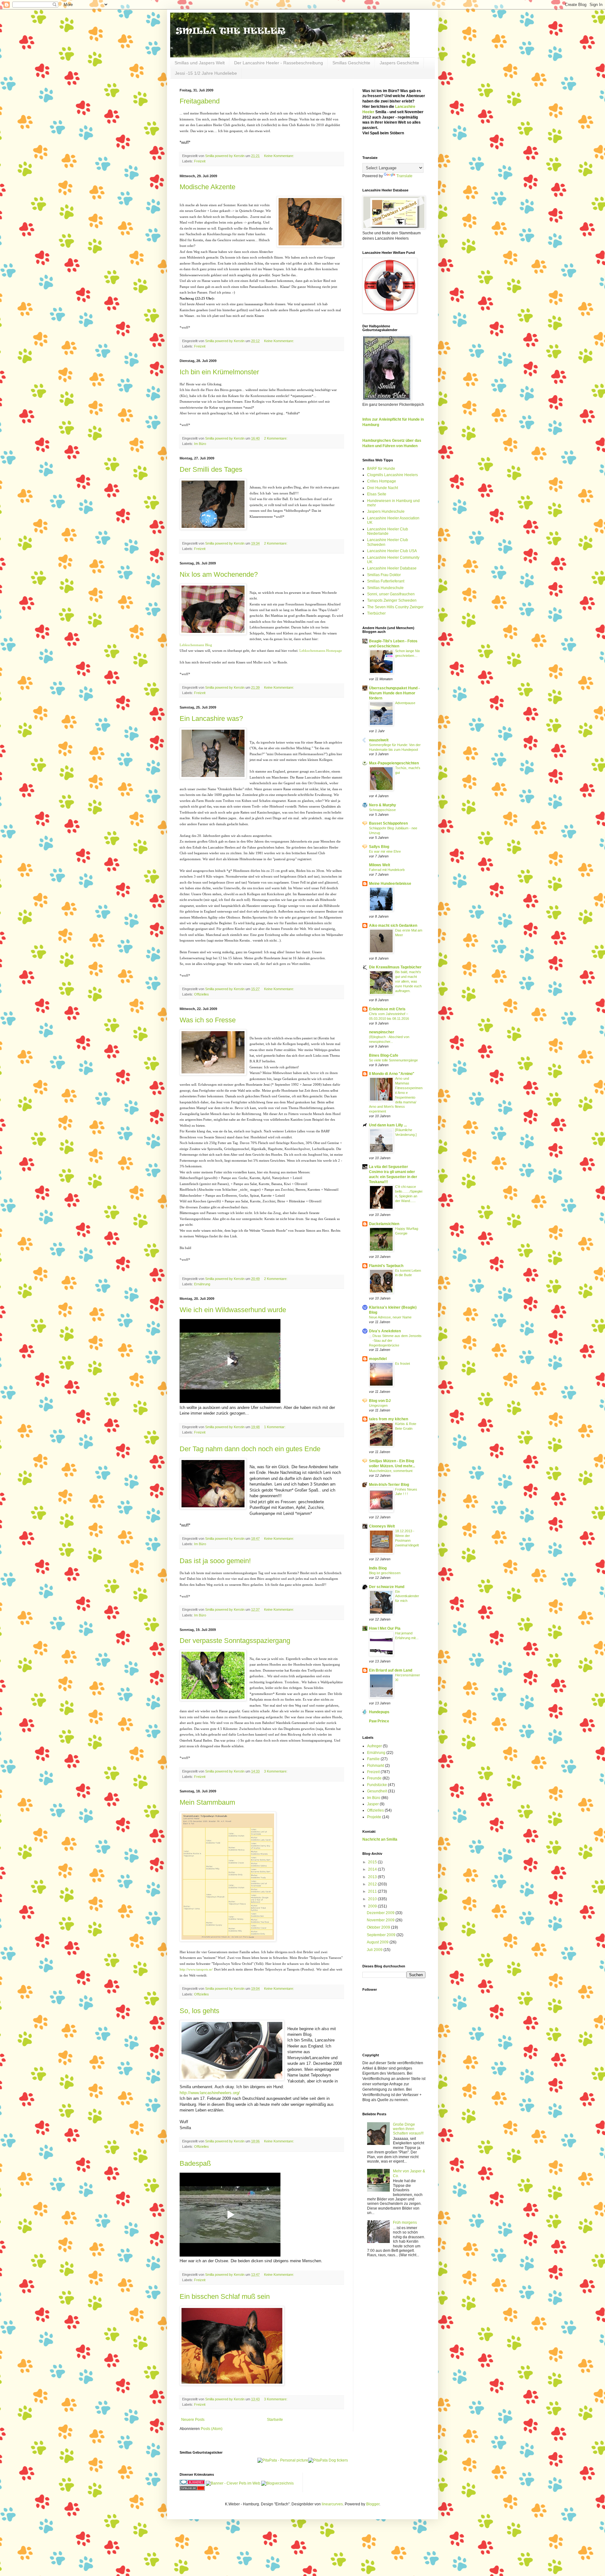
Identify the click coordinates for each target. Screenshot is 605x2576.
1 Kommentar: (275, 1427)
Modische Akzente (207, 187)
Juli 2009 (375, 1950)
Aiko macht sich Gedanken (393, 926)
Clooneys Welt (382, 1526)
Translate (404, 176)
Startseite (275, 2420)
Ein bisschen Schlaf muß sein (225, 2296)
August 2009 (378, 1942)
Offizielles (202, 994)
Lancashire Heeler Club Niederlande (388, 531)
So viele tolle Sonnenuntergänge (393, 1060)
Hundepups (379, 1712)
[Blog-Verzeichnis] (192, 2483)
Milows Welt (380, 865)
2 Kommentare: (276, 438)
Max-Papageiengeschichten (394, 763)
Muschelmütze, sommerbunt (391, 1471)
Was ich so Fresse (208, 1020)
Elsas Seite (377, 494)
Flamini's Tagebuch (386, 1266)
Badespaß (195, 2163)
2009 (373, 1906)
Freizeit (200, 161)
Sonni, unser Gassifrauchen (391, 594)
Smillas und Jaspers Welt (200, 63)
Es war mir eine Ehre (385, 851)
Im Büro (200, 444)
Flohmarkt (376, 1766)
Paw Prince (379, 1721)
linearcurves (332, 2504)
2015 (373, 1862)
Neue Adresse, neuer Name (390, 1317)
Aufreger (375, 1746)
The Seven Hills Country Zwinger (395, 607)
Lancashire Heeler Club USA (392, 551)
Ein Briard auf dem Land (391, 1670)
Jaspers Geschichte (399, 63)
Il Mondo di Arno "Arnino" (392, 1074)
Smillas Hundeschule (385, 588)
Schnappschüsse (382, 810)
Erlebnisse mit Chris (387, 1009)
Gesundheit (377, 1791)
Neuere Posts (193, 2420)
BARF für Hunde (381, 469)
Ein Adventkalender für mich (407, 1596)
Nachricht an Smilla (380, 1839)
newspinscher (382, 1032)
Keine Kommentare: (279, 156)
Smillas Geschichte (351, 63)
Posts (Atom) (212, 2429)
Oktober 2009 (379, 1927)
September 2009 (382, 1935)
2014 (373, 1869)
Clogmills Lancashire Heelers (392, 475)
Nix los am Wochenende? (219, 574)
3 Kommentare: (276, 1771)
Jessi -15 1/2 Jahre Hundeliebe (206, 73)
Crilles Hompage (382, 481)
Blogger (373, 2504)
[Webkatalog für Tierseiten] (233, 2483)
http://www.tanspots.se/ (196, 1969)
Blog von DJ (380, 1401)
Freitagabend (200, 101)
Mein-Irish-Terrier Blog (389, 1485)
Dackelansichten (384, 1224)
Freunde (374, 1778)
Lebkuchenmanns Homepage (320, 651)
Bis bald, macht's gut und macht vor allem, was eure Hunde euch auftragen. (408, 981)
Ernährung (202, 1284)
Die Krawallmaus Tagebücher (395, 967)
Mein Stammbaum (207, 1802)
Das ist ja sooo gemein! (215, 1561)
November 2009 (381, 1920)
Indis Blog (378, 1568)
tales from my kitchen (389, 1419)
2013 (373, 1877)
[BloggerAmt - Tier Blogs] (277, 2483)
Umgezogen (378, 1405)
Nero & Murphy (383, 805)
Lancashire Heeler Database (392, 568)
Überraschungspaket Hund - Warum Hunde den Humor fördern (394, 693)
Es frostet (403, 1364)
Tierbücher (376, 613)
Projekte (374, 1817)
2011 (373, 1891)
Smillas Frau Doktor (384, 575)
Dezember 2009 (381, 1913)
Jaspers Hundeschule (386, 511)
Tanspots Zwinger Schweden (392, 600)
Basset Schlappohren (388, 823)
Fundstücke (377, 1785)
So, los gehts (199, 2011)
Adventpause (405, 703)
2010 (373, 1899)
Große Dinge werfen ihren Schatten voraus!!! (408, 2129)
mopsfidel (378, 1359)
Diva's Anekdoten (385, 1331)
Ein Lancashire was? (211, 718)
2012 (373, 1884)
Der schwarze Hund (387, 1587)
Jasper (373, 1804)
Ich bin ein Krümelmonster (219, 372)
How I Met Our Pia (385, 1628)
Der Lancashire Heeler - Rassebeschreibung (279, 63)
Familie (373, 1759)
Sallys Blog (379, 847)
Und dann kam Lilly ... (388, 1125)
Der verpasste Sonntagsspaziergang (235, 1641)
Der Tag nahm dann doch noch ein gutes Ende (250, 1449)
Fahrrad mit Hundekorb (387, 870)
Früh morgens (405, 2223)
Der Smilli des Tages (211, 469)
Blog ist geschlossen (385, 1573)
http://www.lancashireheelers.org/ (210, 2093)
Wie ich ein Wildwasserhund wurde (233, 1310)
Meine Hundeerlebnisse (390, 884)
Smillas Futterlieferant (386, 581)
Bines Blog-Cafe (384, 1055)
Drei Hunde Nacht (383, 488)
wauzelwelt (379, 740)
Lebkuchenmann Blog (196, 645)
